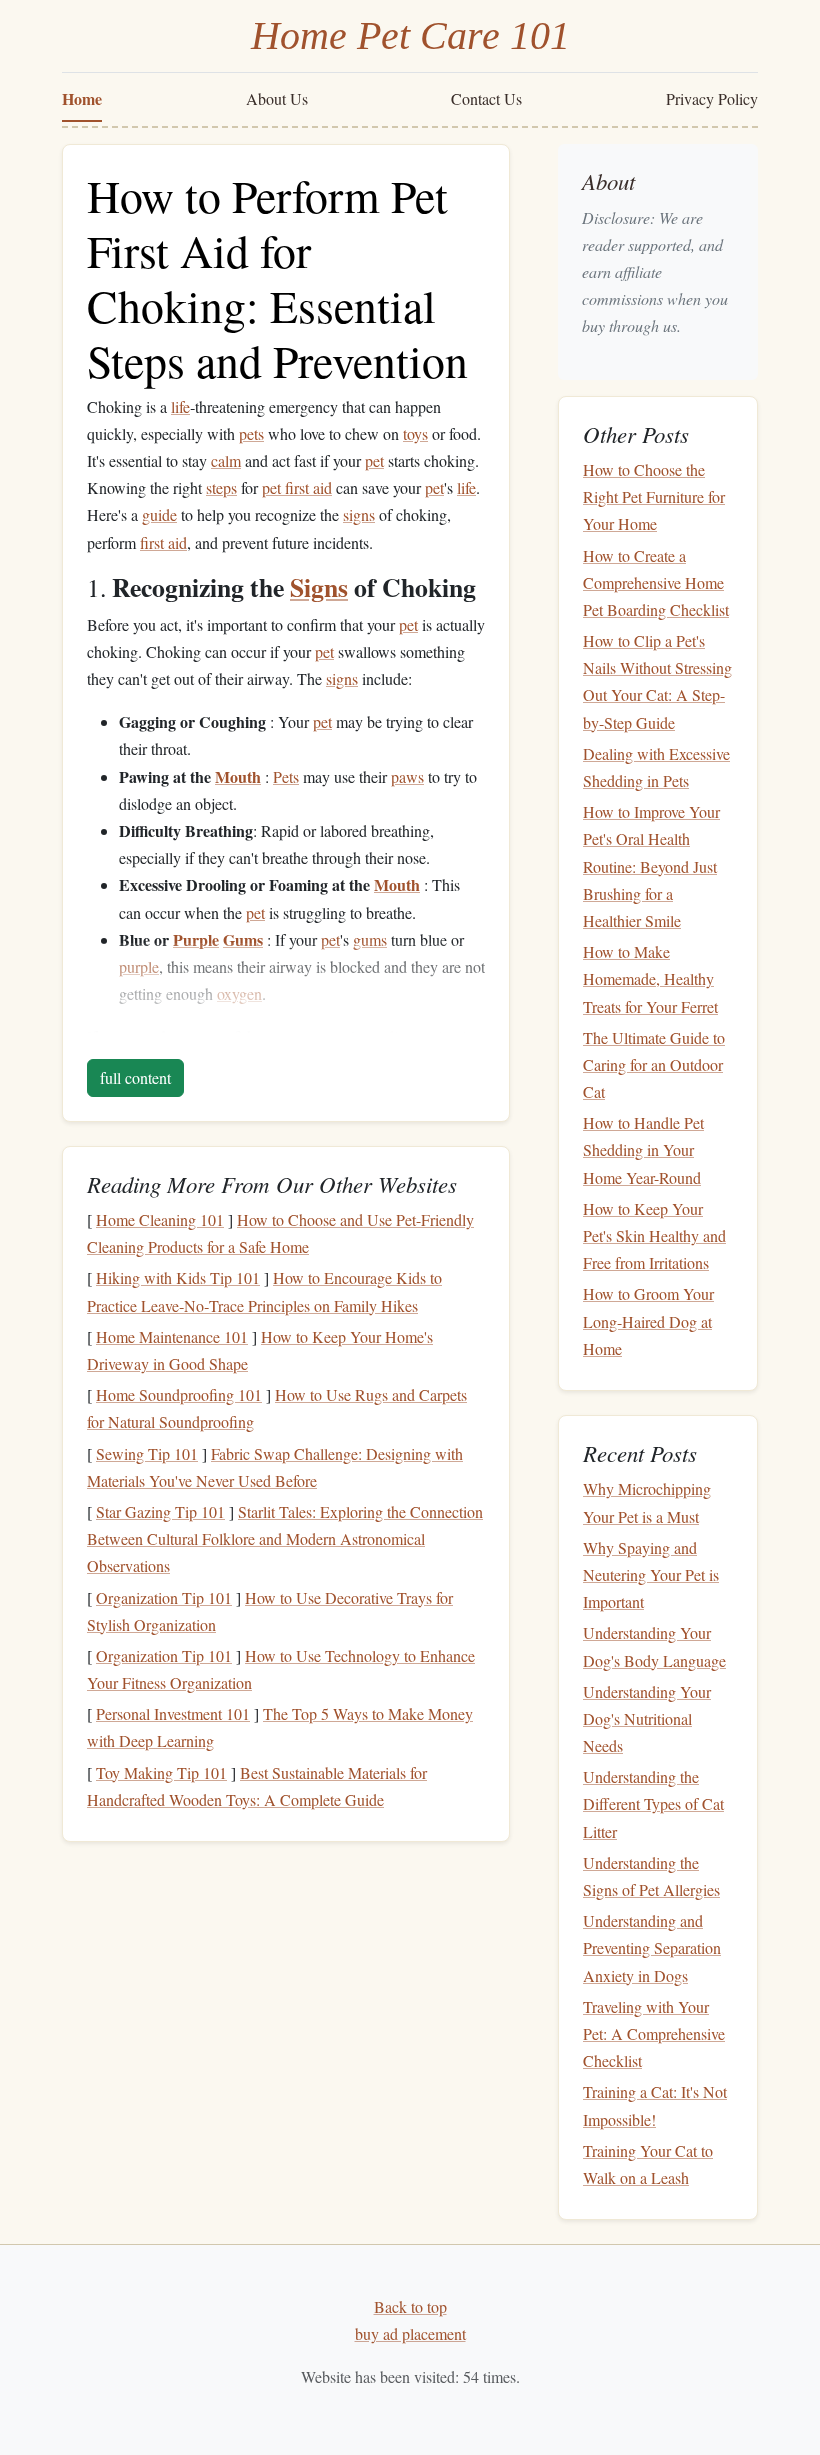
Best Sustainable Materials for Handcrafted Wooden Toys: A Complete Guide (257, 1786)
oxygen (239, 993)
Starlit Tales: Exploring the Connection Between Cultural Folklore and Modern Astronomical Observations (285, 1538)
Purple (196, 939)
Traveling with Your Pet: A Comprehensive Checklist (654, 2033)
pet (374, 460)
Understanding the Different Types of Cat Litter (653, 1803)
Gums (243, 939)
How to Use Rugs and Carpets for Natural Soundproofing (277, 1408)
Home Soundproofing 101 (179, 1394)
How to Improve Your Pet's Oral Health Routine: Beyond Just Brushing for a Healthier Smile (651, 866)
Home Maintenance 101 (172, 1336)
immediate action (404, 1036)
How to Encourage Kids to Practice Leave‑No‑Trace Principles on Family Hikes (264, 1291)
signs (359, 514)
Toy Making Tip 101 (161, 1772)
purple (139, 966)
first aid (163, 542)
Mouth (238, 776)
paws (407, 776)
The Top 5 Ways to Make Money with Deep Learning (280, 1727)
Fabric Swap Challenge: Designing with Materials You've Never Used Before (275, 1467)
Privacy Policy (712, 98)
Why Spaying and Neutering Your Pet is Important (651, 1574)
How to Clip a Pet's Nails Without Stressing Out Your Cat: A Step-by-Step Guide (657, 681)
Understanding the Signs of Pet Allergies (651, 1876)
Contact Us (486, 98)
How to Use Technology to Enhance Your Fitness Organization (281, 1669)
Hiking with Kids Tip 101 (178, 1277)
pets (251, 433)
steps (221, 487)
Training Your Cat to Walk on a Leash (648, 2164)
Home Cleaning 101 (160, 1219)
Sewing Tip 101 (147, 1453)
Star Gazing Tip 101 (160, 1511)
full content (135, 1077)
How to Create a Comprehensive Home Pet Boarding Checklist (656, 582)
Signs (319, 587)
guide (159, 514)
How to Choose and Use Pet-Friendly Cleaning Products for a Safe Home (280, 1233)
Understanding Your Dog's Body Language (654, 1646)
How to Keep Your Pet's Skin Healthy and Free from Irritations (654, 1235)
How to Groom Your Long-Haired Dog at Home (648, 1320)
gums (370, 939)
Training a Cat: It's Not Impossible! (655, 2105)
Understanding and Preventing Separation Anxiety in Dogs (652, 1947)
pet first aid (297, 487)
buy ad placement (410, 2333)
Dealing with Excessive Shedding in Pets (656, 767)
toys (415, 433)
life (180, 406)
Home (82, 98)
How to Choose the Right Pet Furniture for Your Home (654, 496)
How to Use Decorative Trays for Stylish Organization (270, 1611)
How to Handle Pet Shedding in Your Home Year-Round (643, 1149)
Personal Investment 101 (173, 1713)
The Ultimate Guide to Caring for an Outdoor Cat (654, 1064)
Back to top (410, 2306)
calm (226, 460)
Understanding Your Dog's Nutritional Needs (647, 1718)
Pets (286, 776)
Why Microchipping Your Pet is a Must (647, 1502)
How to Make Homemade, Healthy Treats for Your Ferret (650, 978)
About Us (277, 98)
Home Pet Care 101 (410, 35)
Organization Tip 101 (164, 1597)
